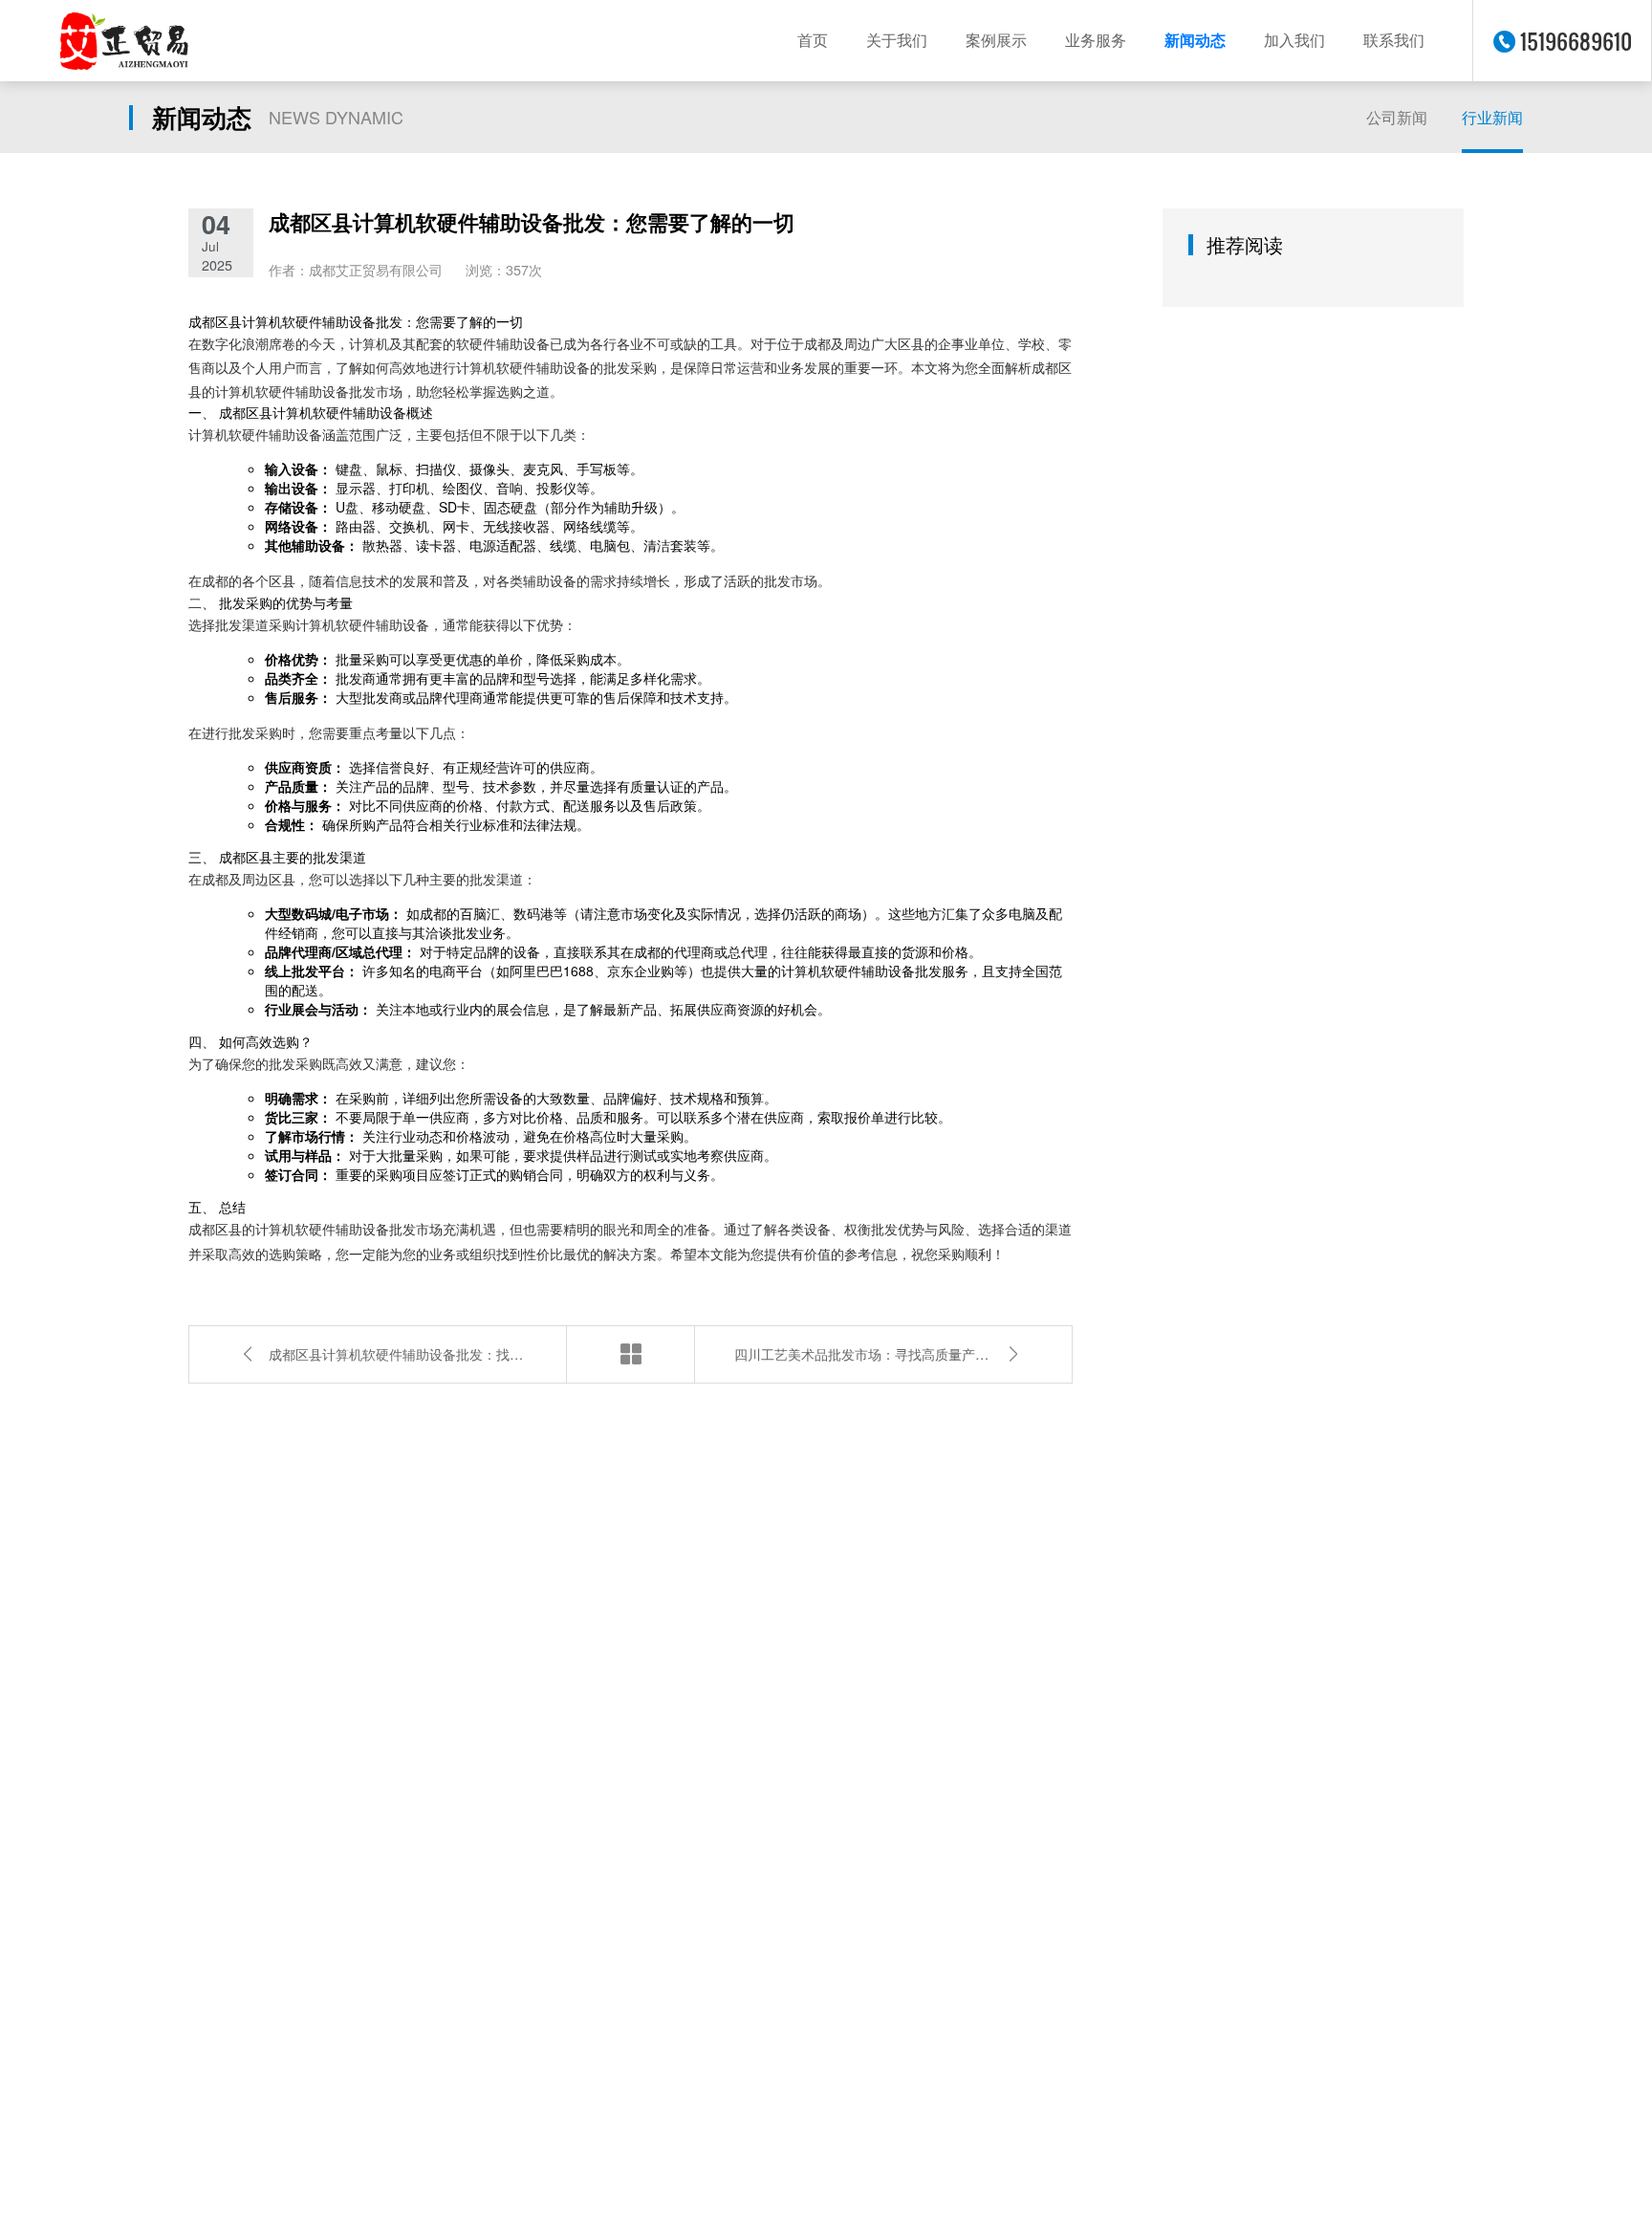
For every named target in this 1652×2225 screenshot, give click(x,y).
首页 (813, 40)
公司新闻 (1397, 117)
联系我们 (1394, 40)
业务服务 (1096, 40)
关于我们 (897, 40)
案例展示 (996, 40)
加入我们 (1294, 40)
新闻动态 (1195, 40)
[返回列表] (630, 1354)
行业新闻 (1492, 117)
